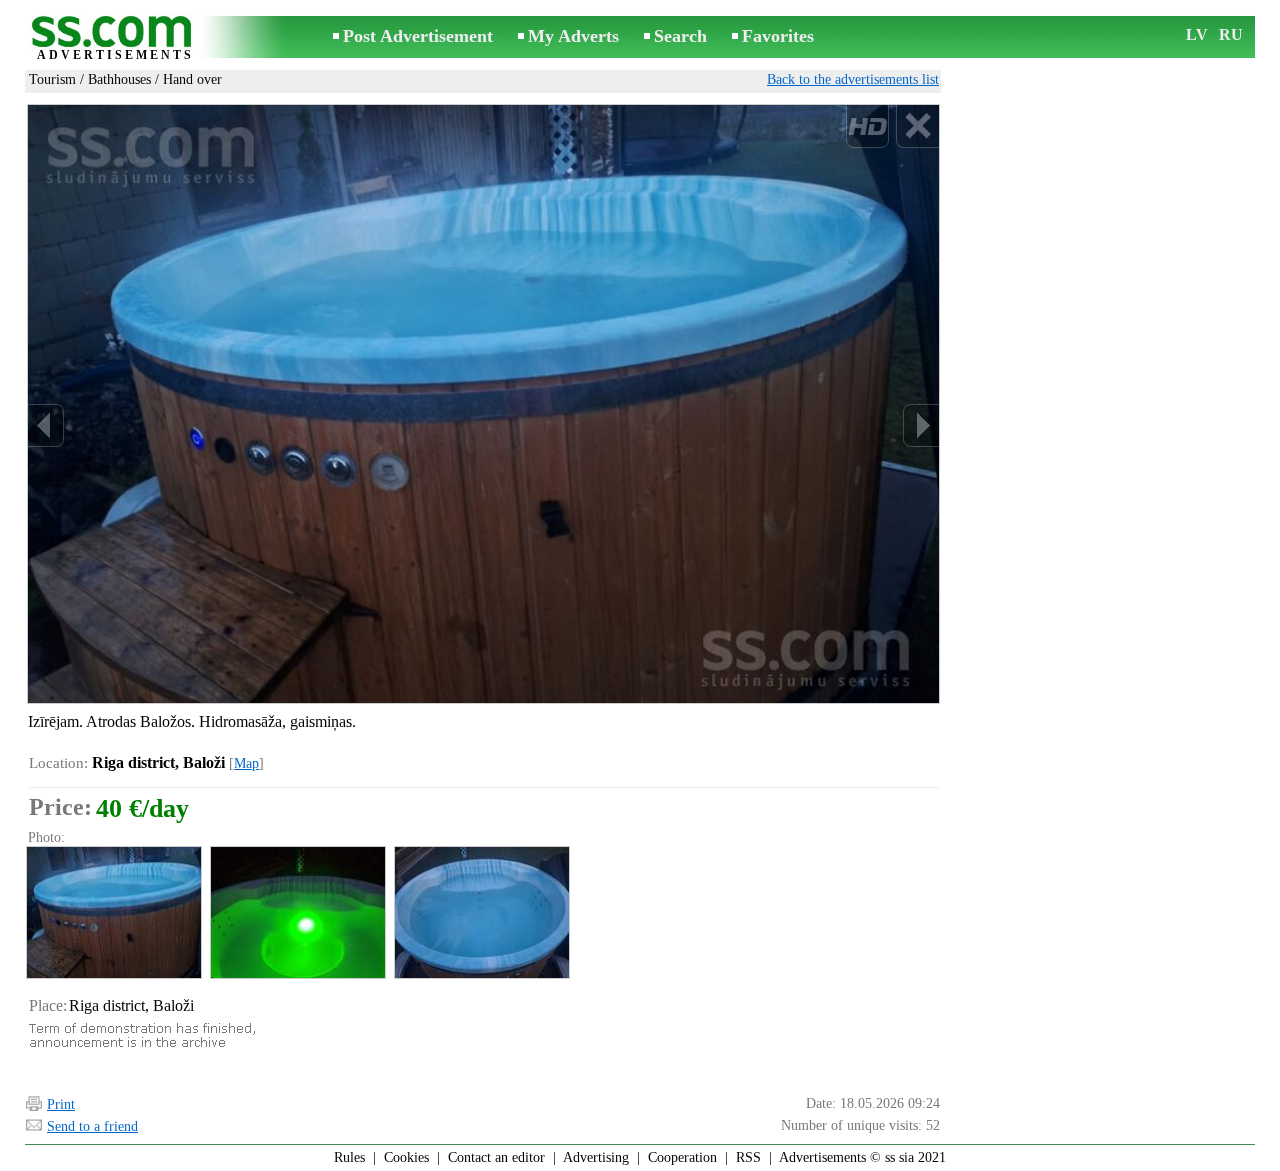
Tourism (52, 79)
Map (246, 763)
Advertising (596, 1157)
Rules (349, 1157)
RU (1231, 34)
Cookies (406, 1157)
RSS (748, 1157)
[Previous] (46, 425)
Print (61, 1104)
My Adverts (573, 36)
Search (680, 36)
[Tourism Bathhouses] (113, 912)
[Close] (917, 126)
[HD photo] (483, 404)
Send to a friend (92, 1126)
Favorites (778, 36)
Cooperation (682, 1157)
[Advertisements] (115, 38)
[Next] (921, 425)
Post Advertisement (418, 36)
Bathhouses (119, 79)
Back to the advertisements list (853, 79)
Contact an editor (496, 1157)
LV (1197, 34)
